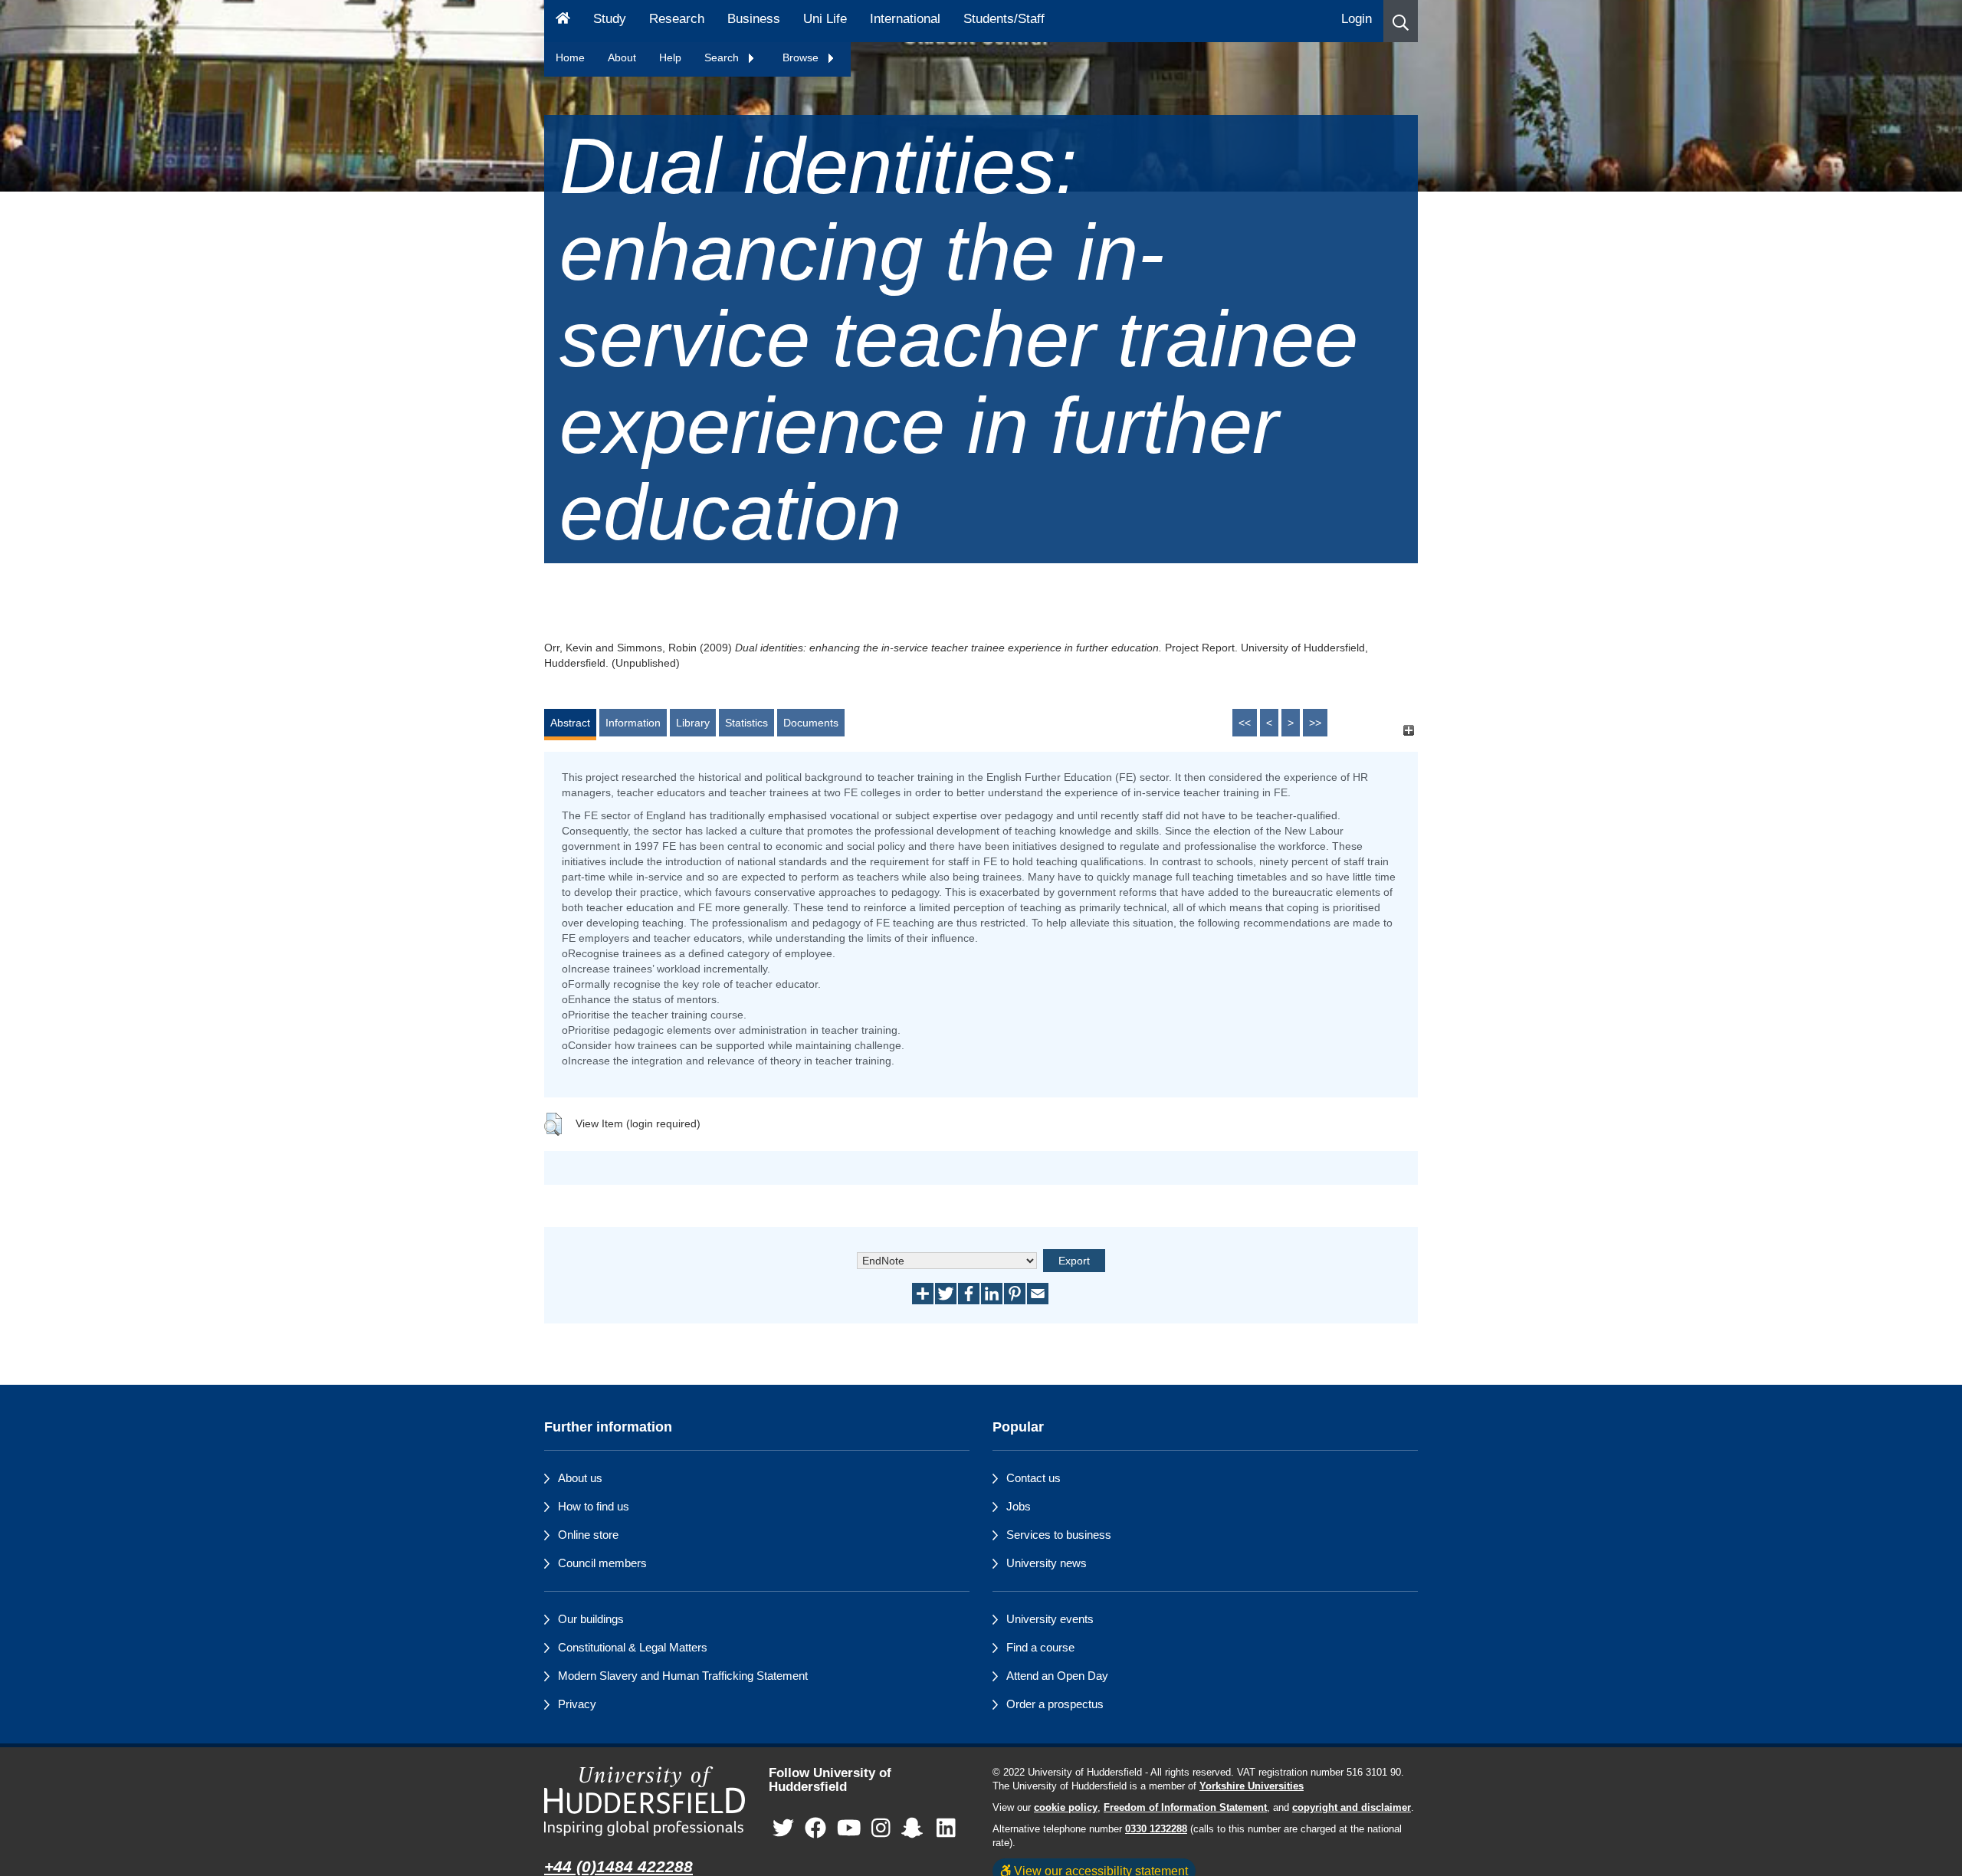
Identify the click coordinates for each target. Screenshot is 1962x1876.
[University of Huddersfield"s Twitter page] (783, 1829)
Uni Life (825, 19)
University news (1047, 1563)
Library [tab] (693, 723)
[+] (1408, 730)
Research (677, 19)
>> (1315, 723)
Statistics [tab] (746, 723)
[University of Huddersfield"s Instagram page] (881, 1829)
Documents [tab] (811, 723)
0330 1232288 (1156, 1829)
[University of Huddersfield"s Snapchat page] (915, 1829)
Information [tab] (633, 723)
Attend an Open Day (1057, 1676)
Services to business (1059, 1535)
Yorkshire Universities (1252, 1786)
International (905, 19)
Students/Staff (1004, 19)
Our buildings (591, 1619)
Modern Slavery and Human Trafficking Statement (683, 1676)
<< (1245, 723)
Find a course (1040, 1647)
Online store (588, 1535)
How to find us (594, 1506)
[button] (1401, 21)
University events (1050, 1619)
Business (754, 19)
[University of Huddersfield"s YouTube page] (849, 1829)
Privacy (577, 1704)
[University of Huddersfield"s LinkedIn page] (946, 1829)
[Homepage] (563, 21)
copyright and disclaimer (1352, 1808)
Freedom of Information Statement (1185, 1808)
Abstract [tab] (570, 723)
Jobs (1019, 1506)
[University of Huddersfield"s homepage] (645, 1801)
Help (670, 57)
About (622, 57)
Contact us (1033, 1478)
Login (1357, 19)
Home (570, 57)
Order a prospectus (1055, 1704)
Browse (802, 57)
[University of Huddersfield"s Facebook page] (815, 1829)
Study (610, 19)
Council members (602, 1563)
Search (723, 57)
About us (580, 1478)
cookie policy (1066, 1808)
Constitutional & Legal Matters (633, 1647)
